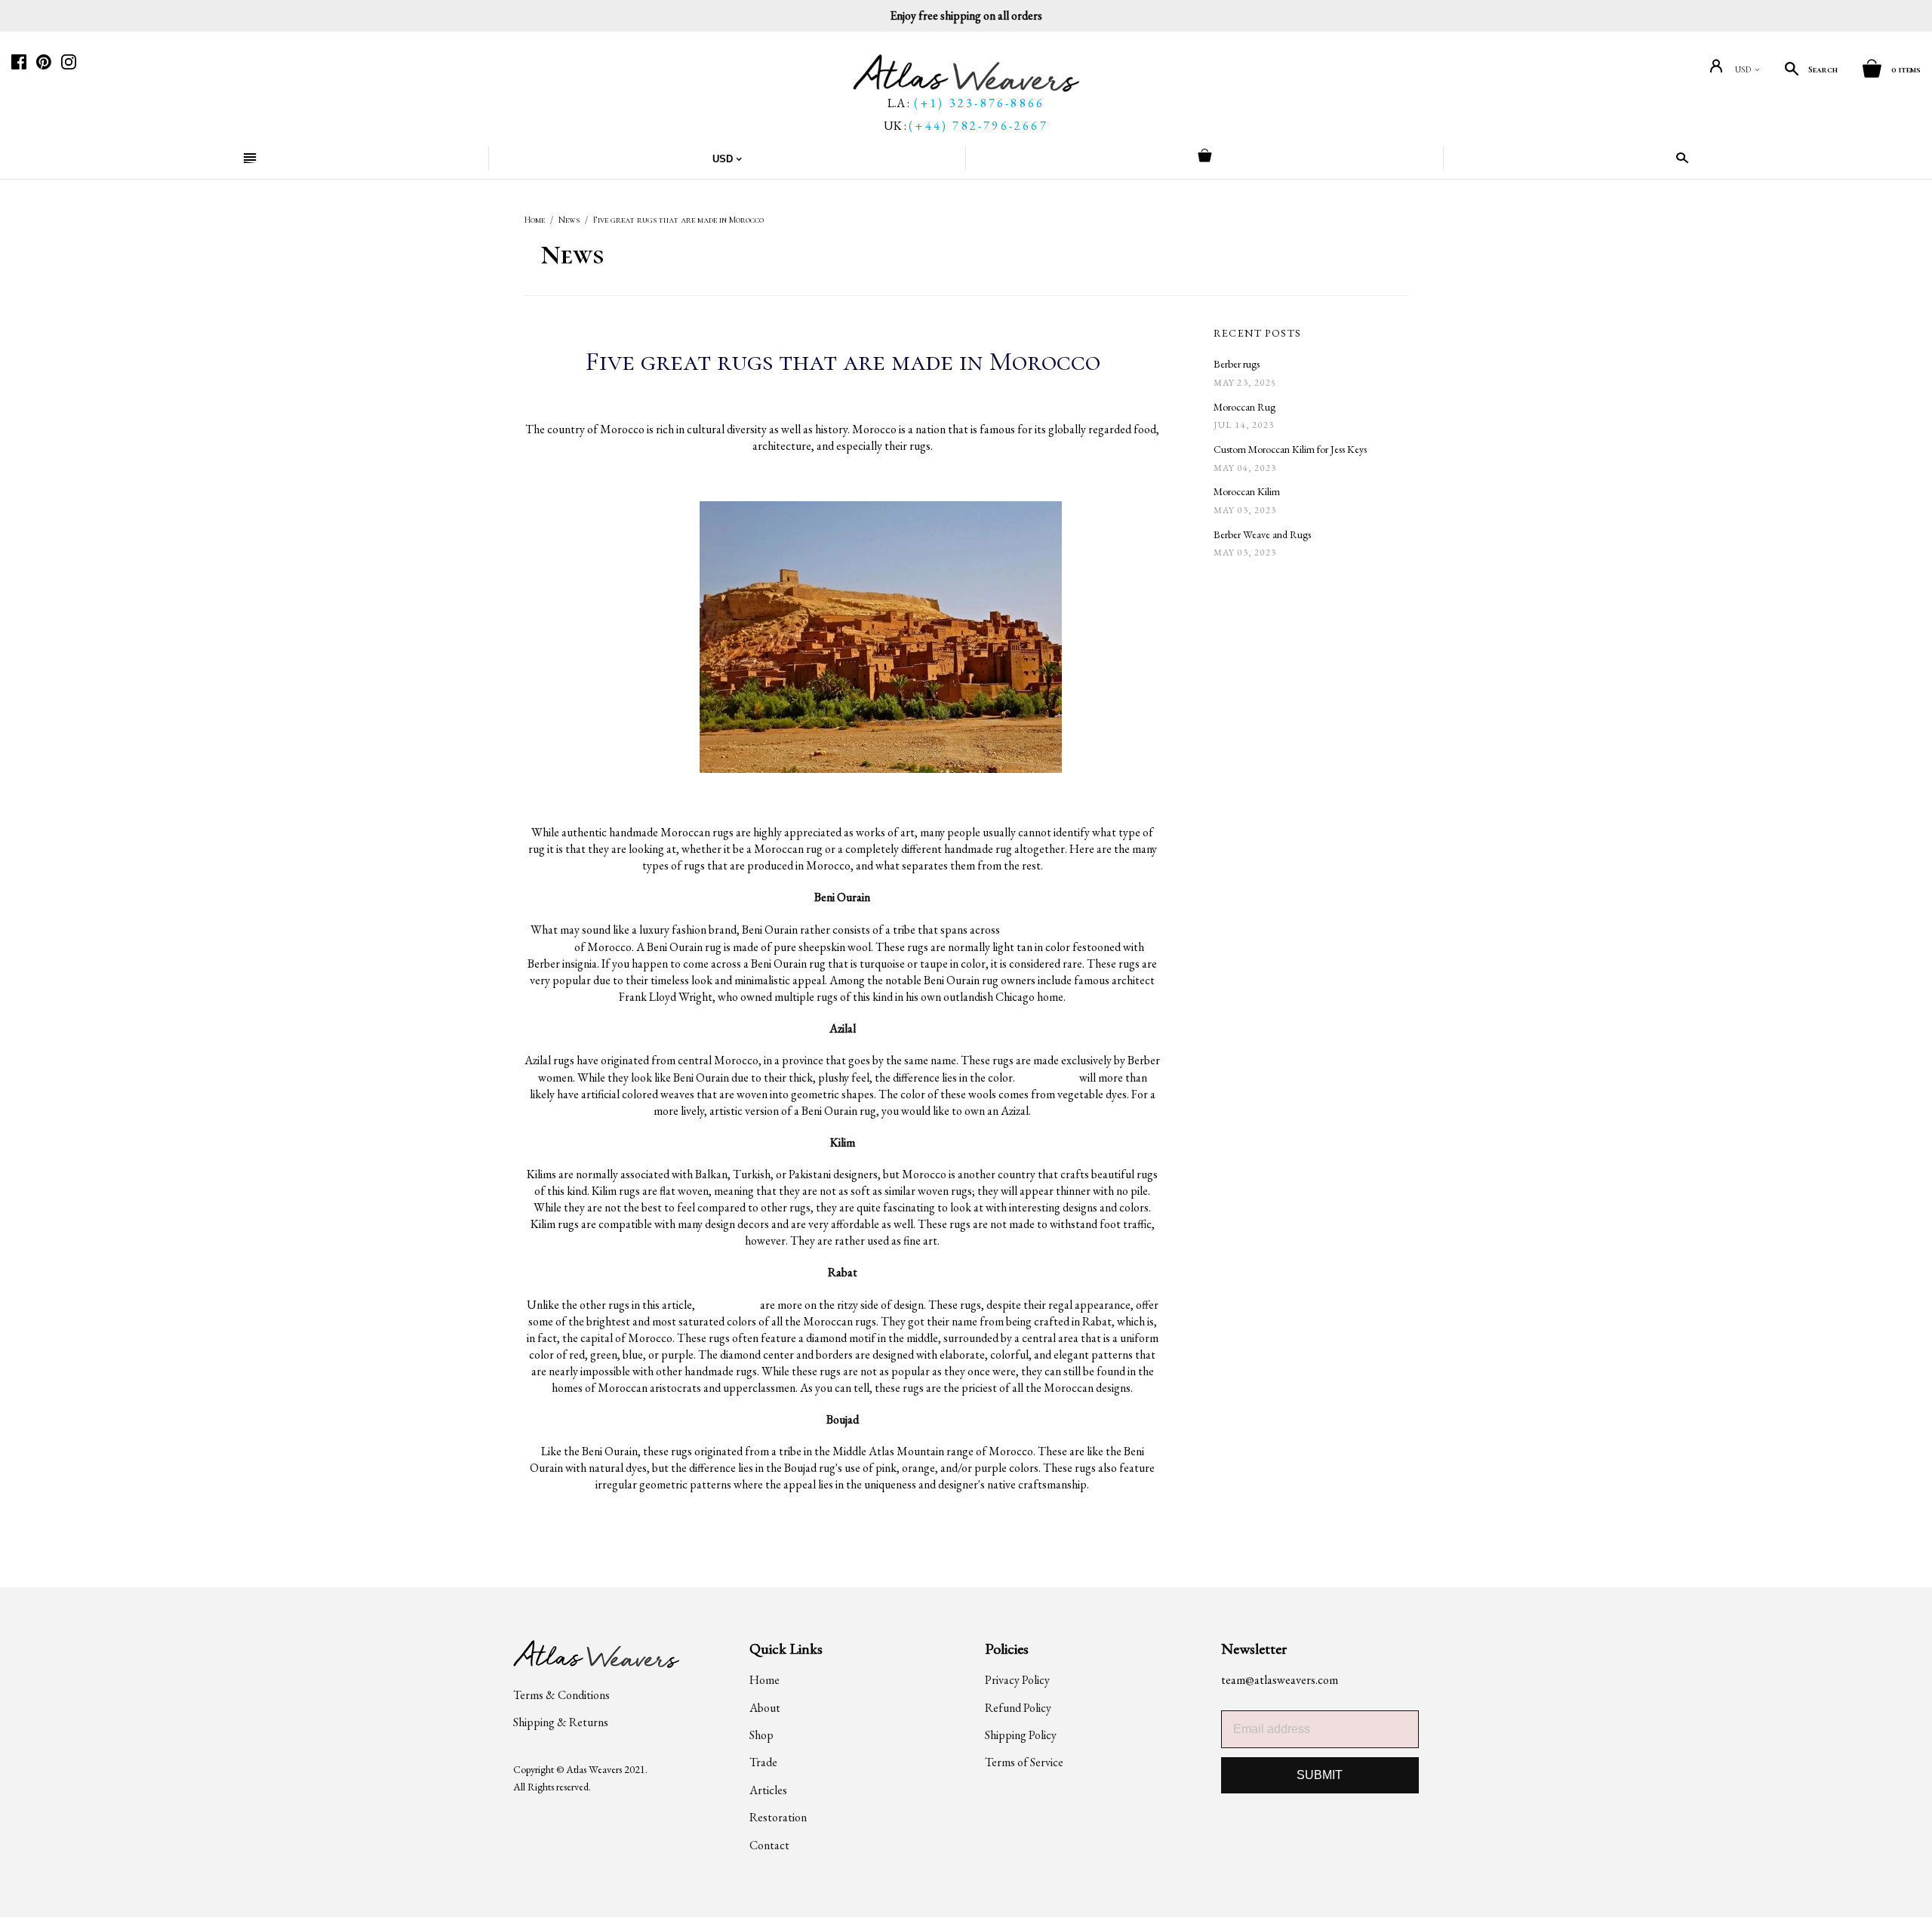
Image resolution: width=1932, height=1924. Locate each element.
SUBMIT (1320, 1775)
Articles (768, 1790)
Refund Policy (1018, 1708)
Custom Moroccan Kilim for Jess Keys (1290, 449)
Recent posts (1258, 333)
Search (1823, 69)
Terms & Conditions (561, 1695)
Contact (769, 1845)
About (765, 1708)
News (569, 220)
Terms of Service (1024, 1762)
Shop (761, 1735)
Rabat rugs (728, 1304)
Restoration (778, 1817)
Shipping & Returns (561, 1722)
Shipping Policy (1021, 1735)
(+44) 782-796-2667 (978, 126)
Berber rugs (1237, 364)
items (1906, 69)
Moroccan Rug (1244, 407)
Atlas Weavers (594, 1769)
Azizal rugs (1047, 1077)
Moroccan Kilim (1247, 491)
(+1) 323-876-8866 (979, 103)
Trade (763, 1762)
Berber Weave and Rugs (1262, 534)
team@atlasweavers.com (1280, 1680)
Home (535, 220)
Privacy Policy (1017, 1680)
